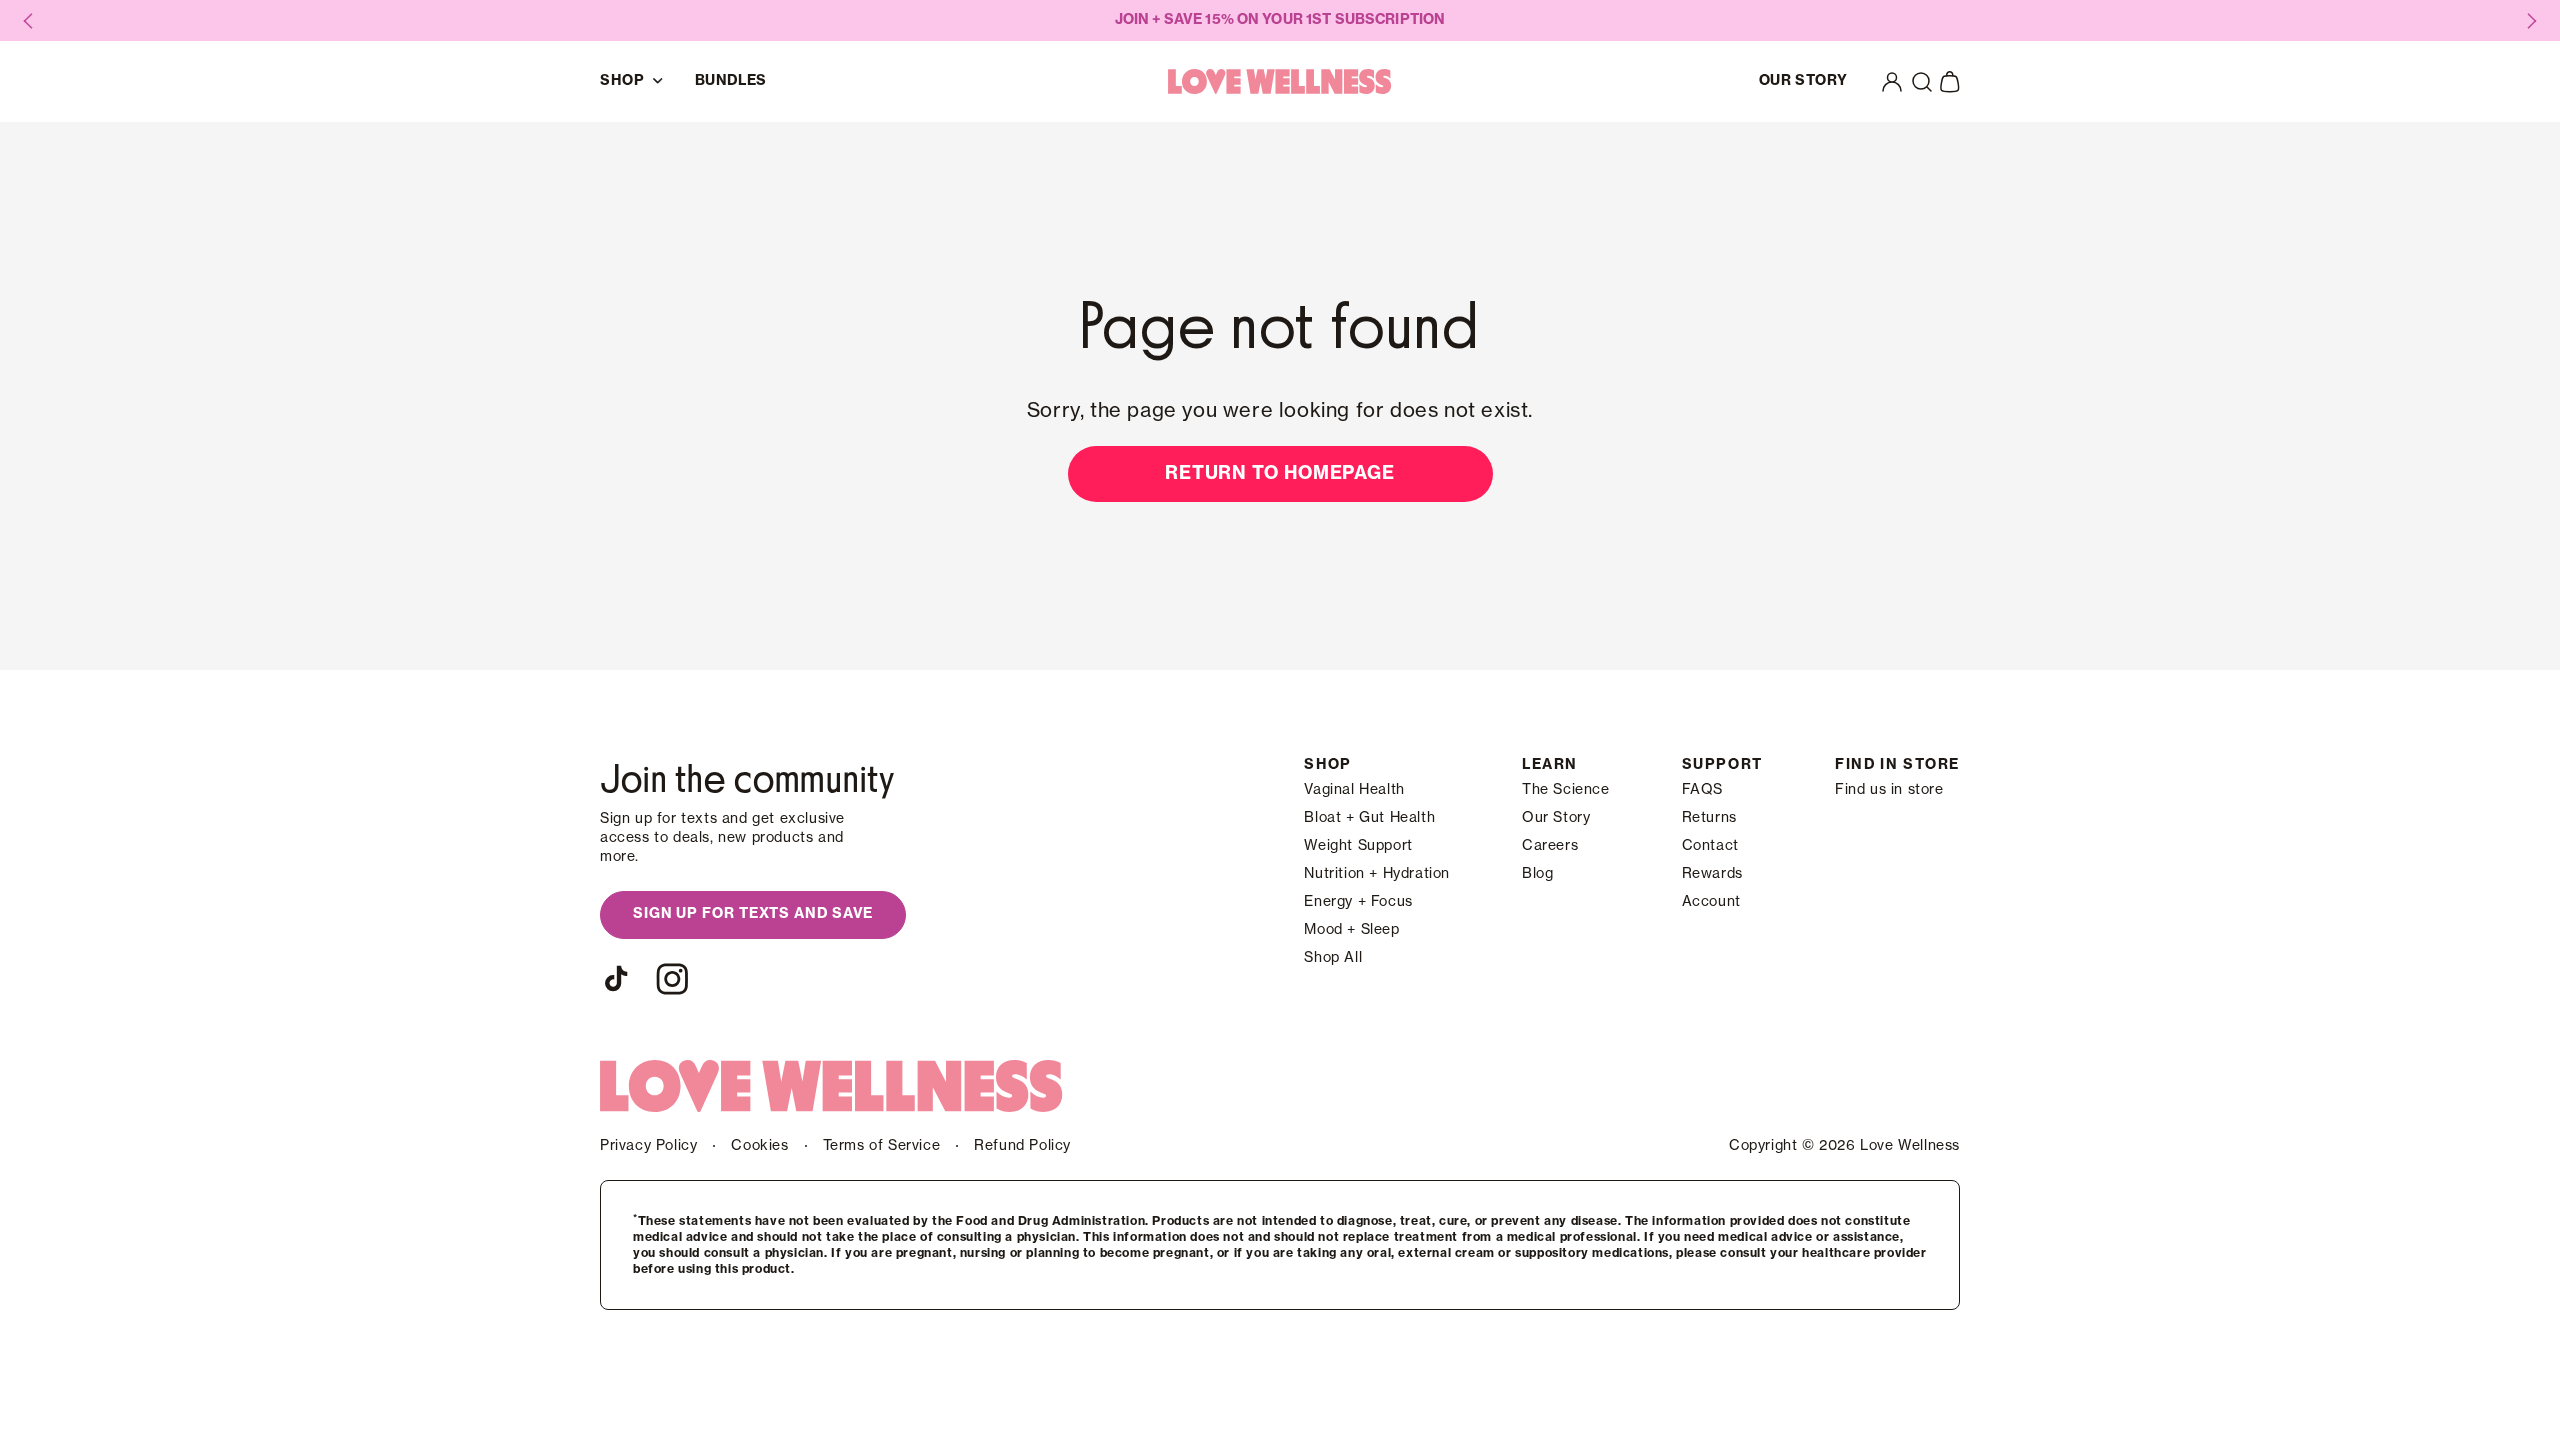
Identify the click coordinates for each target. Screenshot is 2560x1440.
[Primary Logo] (1280, 81)
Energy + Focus (1358, 902)
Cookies (759, 1146)
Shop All (1333, 958)
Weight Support (1358, 846)
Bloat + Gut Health (1369, 818)
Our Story (1556, 818)
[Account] (1892, 82)
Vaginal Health (1354, 790)
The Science (1566, 790)
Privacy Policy (648, 1146)
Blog (1537, 874)
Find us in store (1889, 790)
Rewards (1712, 874)
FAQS (1702, 790)
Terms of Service (882, 1146)
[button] (1922, 82)
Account (1711, 902)
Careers (1550, 846)
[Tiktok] (616, 979)
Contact (1710, 846)
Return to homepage (1280, 473)
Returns (1709, 818)
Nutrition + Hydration (1377, 874)
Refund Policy (1022, 1146)
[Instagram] (672, 979)
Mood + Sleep (1351, 930)
